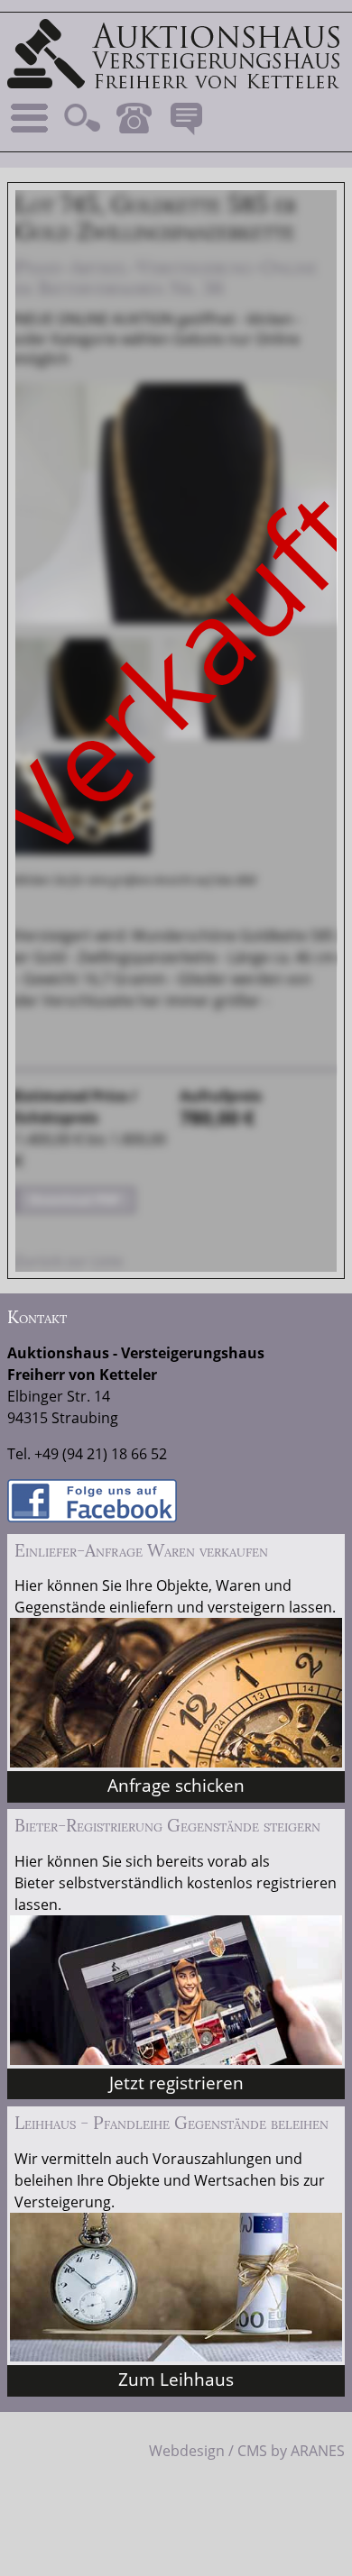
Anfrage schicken (176, 1785)
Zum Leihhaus (176, 2379)
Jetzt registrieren (176, 2083)
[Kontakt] (186, 118)
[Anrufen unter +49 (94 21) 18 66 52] (134, 118)
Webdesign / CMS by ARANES (247, 2451)
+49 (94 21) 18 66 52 (101, 1454)
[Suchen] (82, 118)
